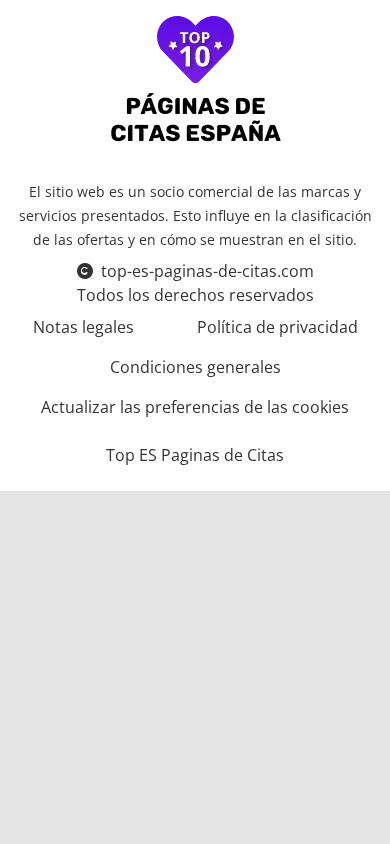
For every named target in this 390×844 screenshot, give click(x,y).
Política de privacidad (277, 327)
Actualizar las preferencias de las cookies (195, 407)
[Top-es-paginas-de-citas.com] (195, 81)
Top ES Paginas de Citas (195, 455)
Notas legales (83, 327)
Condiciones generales (195, 367)
